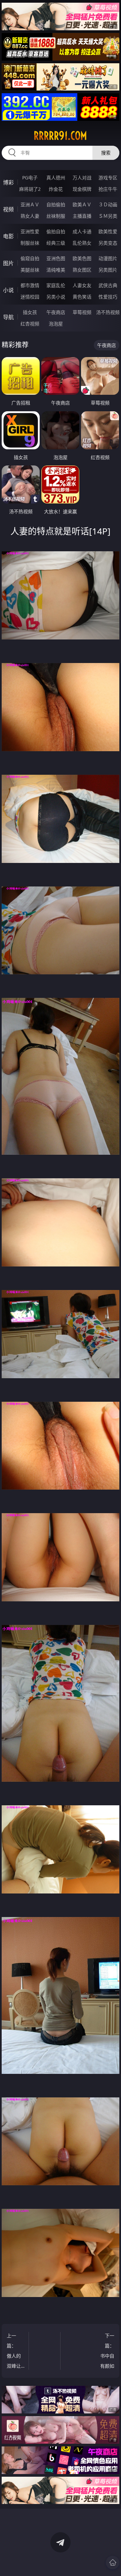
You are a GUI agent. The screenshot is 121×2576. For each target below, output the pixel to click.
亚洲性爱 (30, 231)
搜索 (106, 153)
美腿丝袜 (30, 270)
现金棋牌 (82, 189)
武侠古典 (108, 285)
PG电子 (30, 178)
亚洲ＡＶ (30, 204)
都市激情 (30, 285)
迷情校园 (30, 297)
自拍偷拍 (56, 204)
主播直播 (82, 216)
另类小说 (56, 297)
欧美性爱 (108, 231)
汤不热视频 (108, 312)
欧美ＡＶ (82, 204)
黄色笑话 (82, 297)
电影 (8, 236)
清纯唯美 (56, 270)
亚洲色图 (56, 258)
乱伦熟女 (82, 243)
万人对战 (82, 178)
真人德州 (56, 178)
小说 (8, 290)
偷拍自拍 (56, 231)
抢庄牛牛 (108, 189)
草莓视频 (82, 312)
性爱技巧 (108, 297)
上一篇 (14, 2352)
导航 (8, 317)
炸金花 (56, 189)
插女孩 (30, 312)
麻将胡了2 (30, 189)
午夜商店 (56, 312)
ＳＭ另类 (108, 216)
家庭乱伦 (56, 285)
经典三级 (56, 243)
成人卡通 (82, 231)
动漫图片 (108, 258)
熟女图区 (82, 270)
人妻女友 (82, 285)
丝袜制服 (56, 216)
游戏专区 (108, 178)
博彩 (8, 182)
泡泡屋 (56, 324)
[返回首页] (113, 2563)
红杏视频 (30, 324)
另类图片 (108, 270)
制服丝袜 (30, 243)
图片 (8, 263)
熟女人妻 (30, 216)
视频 (8, 209)
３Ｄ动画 (108, 204)
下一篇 (107, 2352)
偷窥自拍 (30, 258)
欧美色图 (82, 258)
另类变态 (108, 243)
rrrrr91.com (60, 136)
